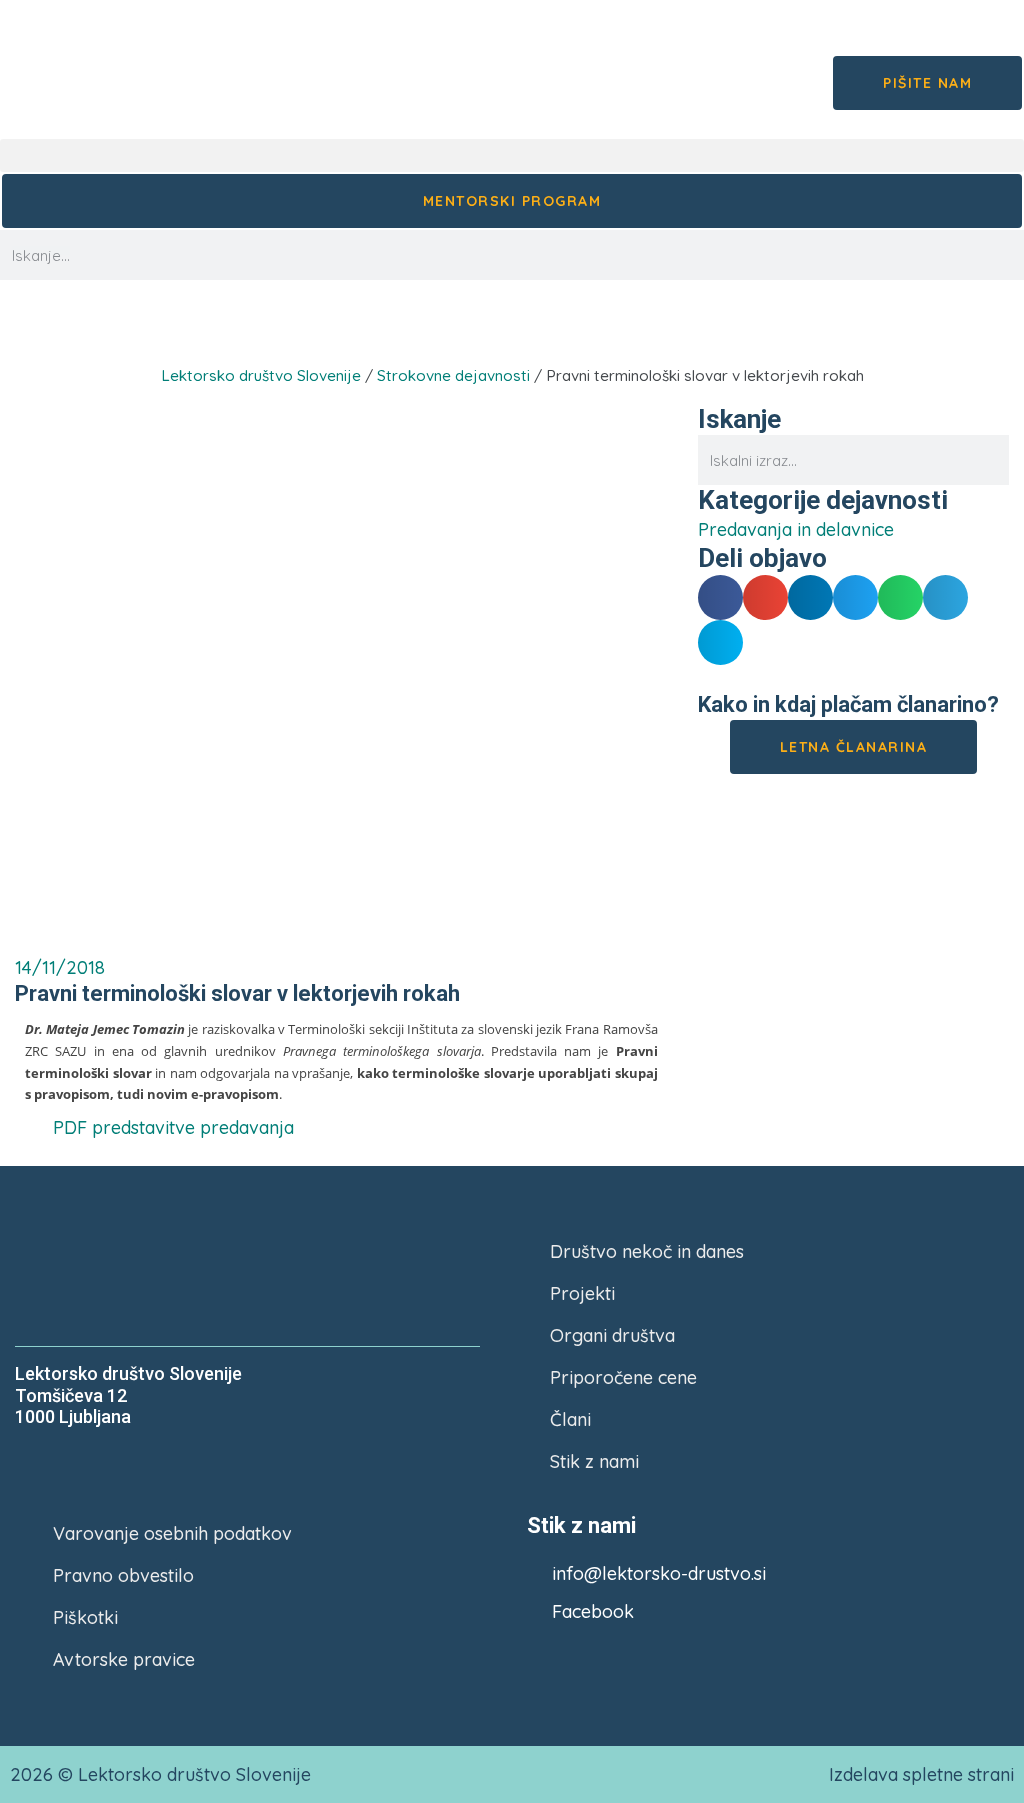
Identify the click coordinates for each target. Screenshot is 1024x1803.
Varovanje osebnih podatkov (172, 1533)
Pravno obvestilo (123, 1575)
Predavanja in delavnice (295, 334)
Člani (570, 1419)
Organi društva (612, 1335)
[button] (512, 155)
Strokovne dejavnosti (453, 375)
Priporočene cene (623, 1377)
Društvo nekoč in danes (647, 1251)
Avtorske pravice (124, 1659)
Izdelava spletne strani (921, 1774)
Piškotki (85, 1617)
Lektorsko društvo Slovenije (261, 375)
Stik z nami (594, 1461)
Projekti (582, 1293)
